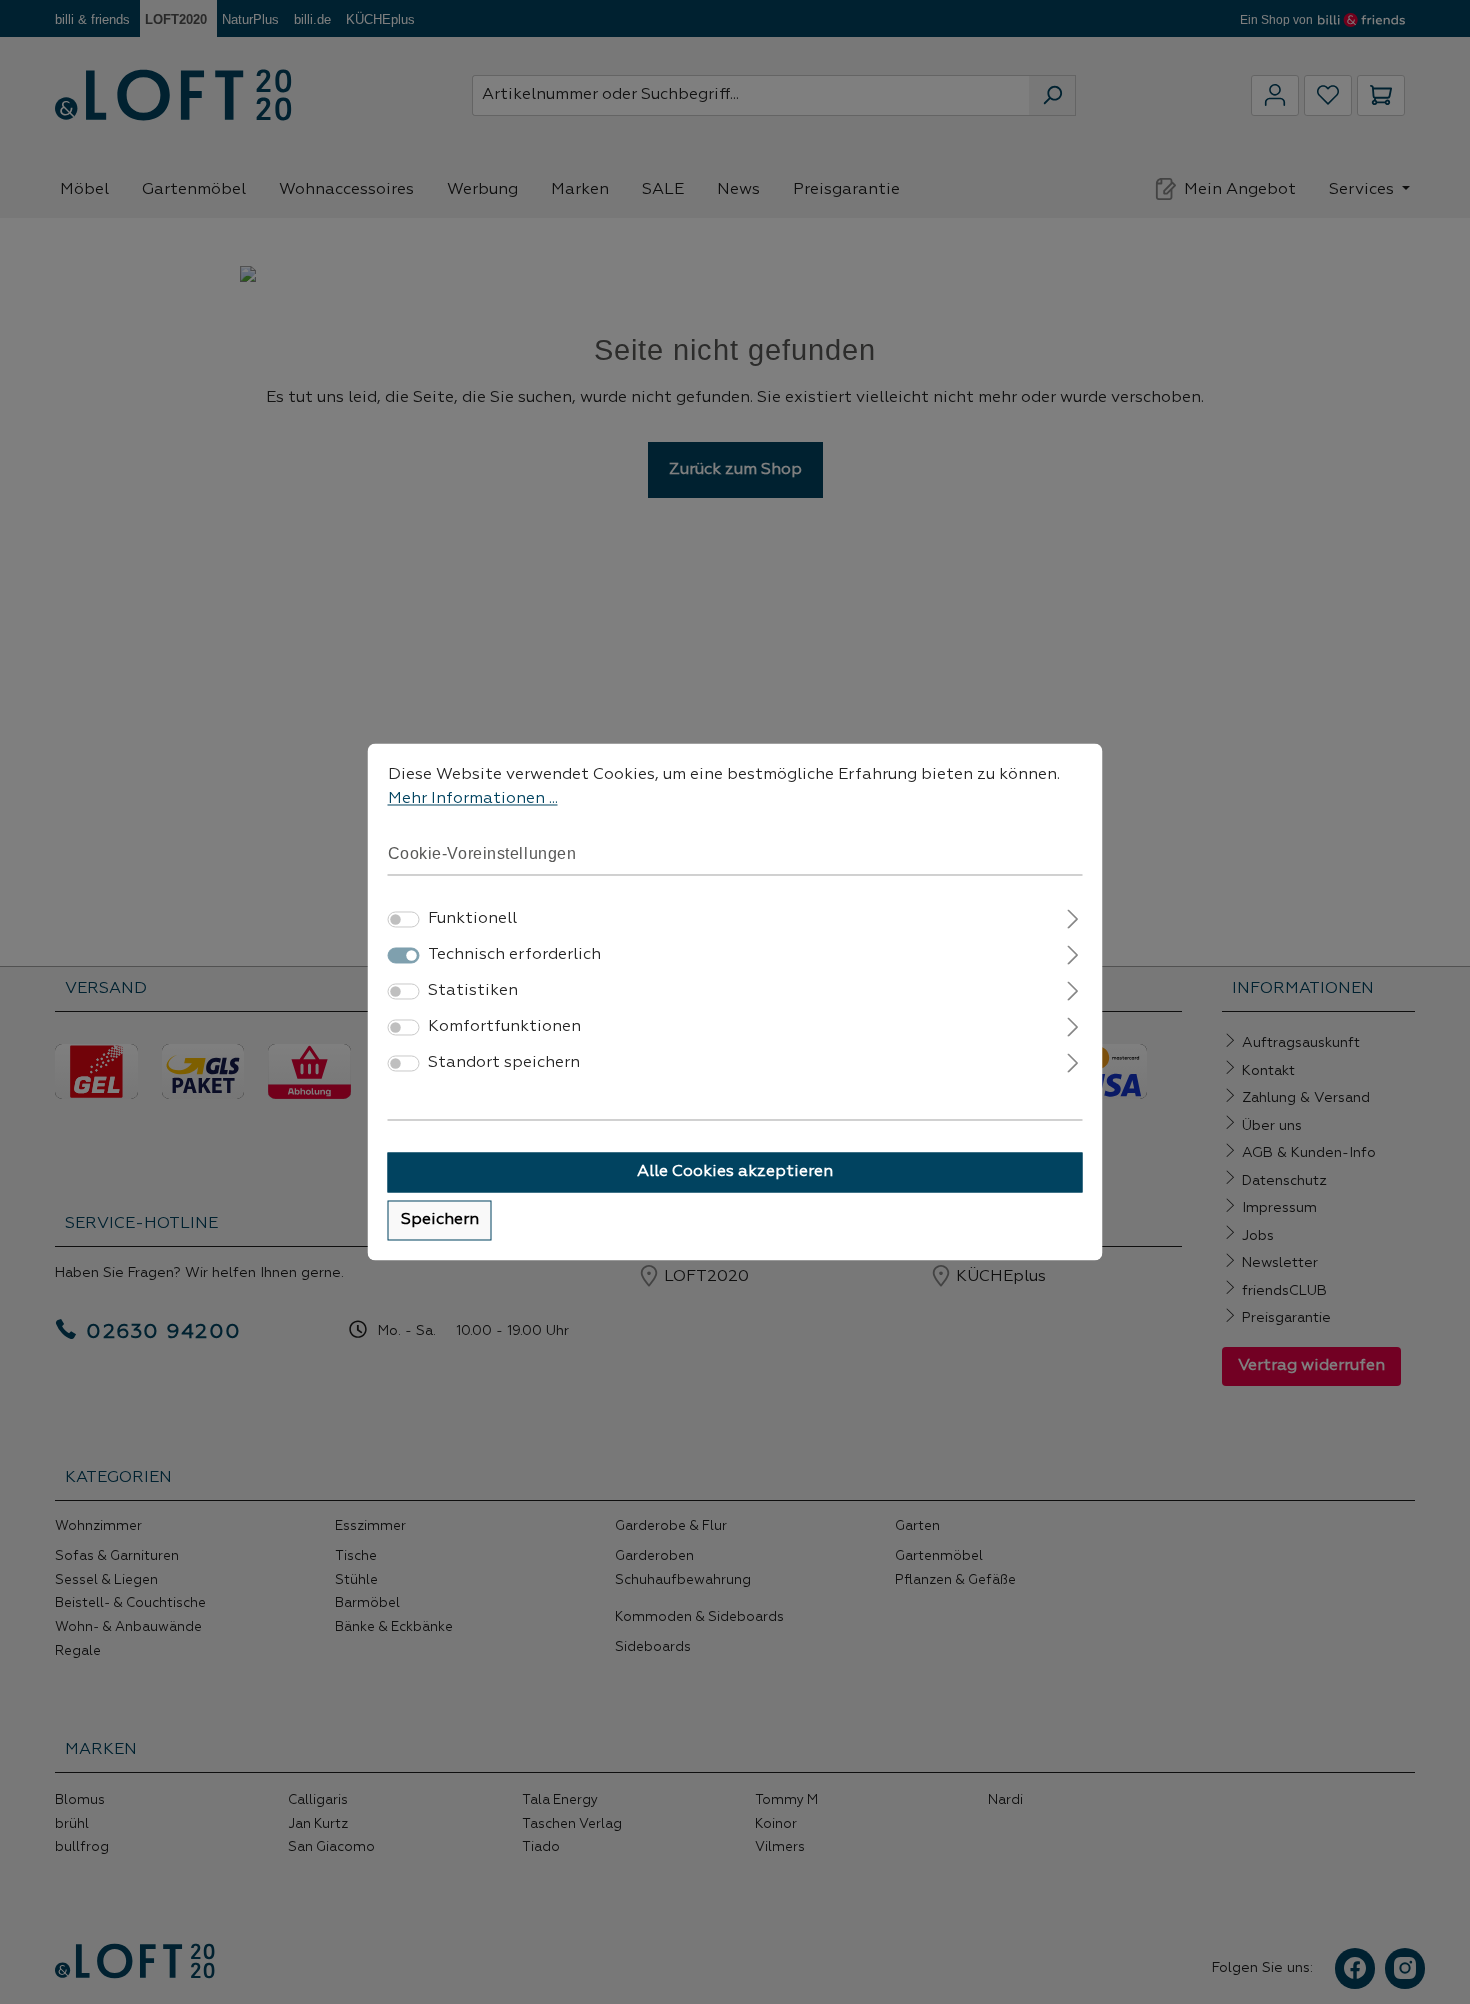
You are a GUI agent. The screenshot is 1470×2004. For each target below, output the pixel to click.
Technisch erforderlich (514, 956)
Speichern (440, 1221)
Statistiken (473, 992)
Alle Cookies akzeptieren (735, 1173)
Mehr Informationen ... (473, 799)
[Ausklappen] (1072, 917)
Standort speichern (504, 1064)
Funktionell (472, 920)
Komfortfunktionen (504, 1028)
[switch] (404, 920)
